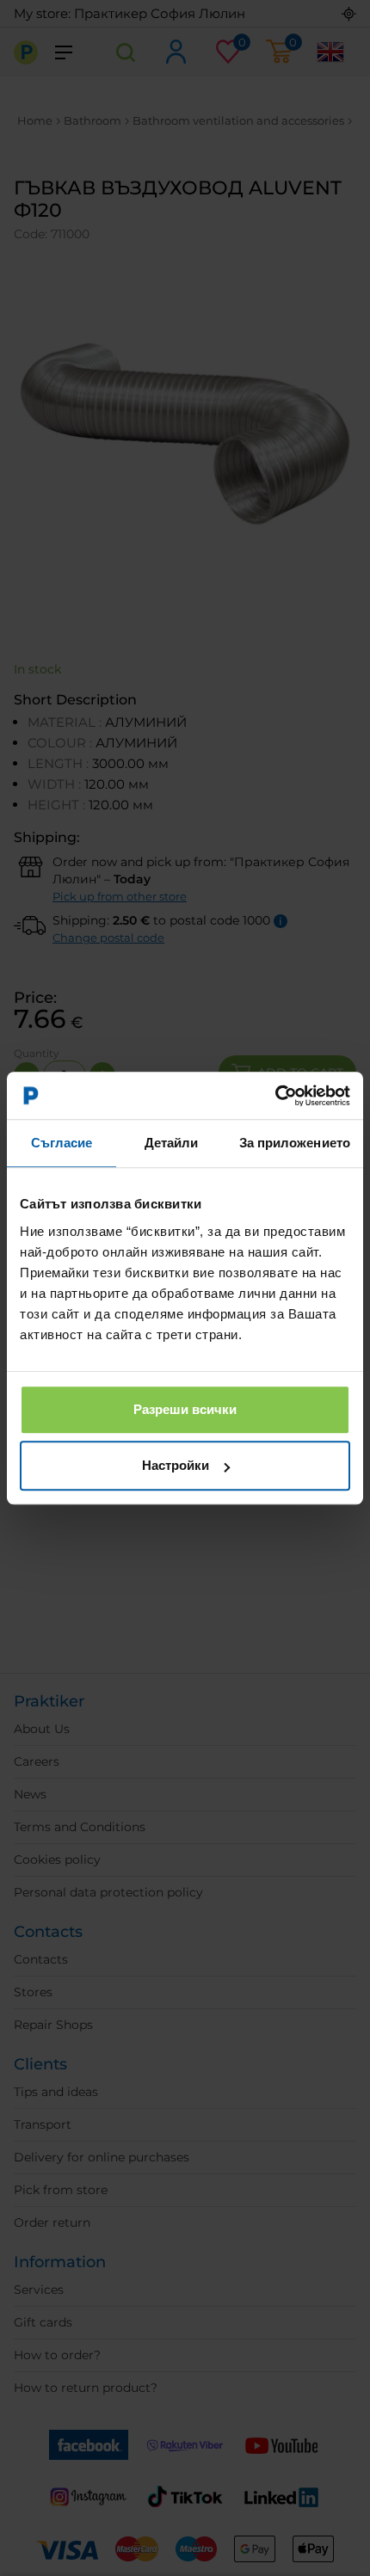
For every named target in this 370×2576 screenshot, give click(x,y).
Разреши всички (185, 1409)
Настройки (176, 1465)
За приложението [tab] (295, 1143)
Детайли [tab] (172, 1143)
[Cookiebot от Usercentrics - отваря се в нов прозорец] (275, 1096)
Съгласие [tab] (62, 1143)
